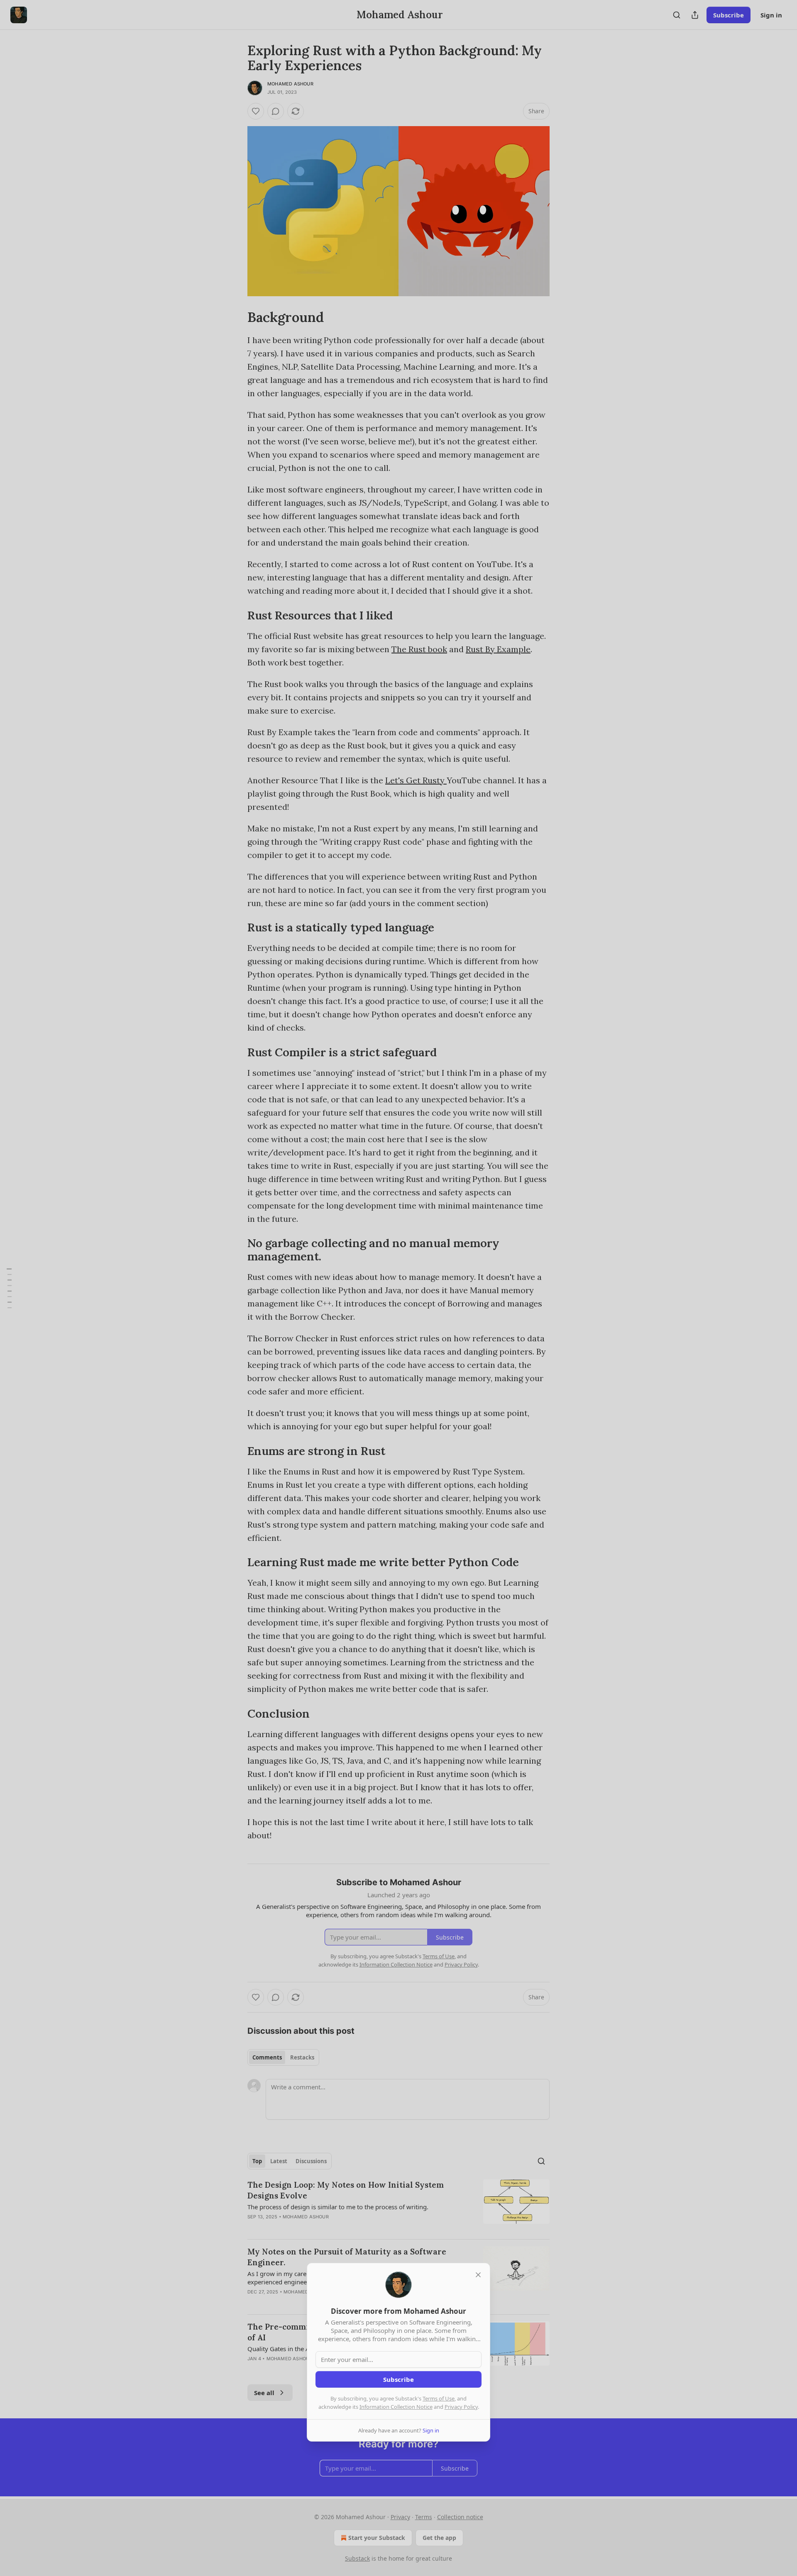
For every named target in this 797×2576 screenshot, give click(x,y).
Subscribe (398, 2379)
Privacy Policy (461, 2407)
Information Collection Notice (396, 2407)
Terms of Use (439, 2398)
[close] (478, 2275)
